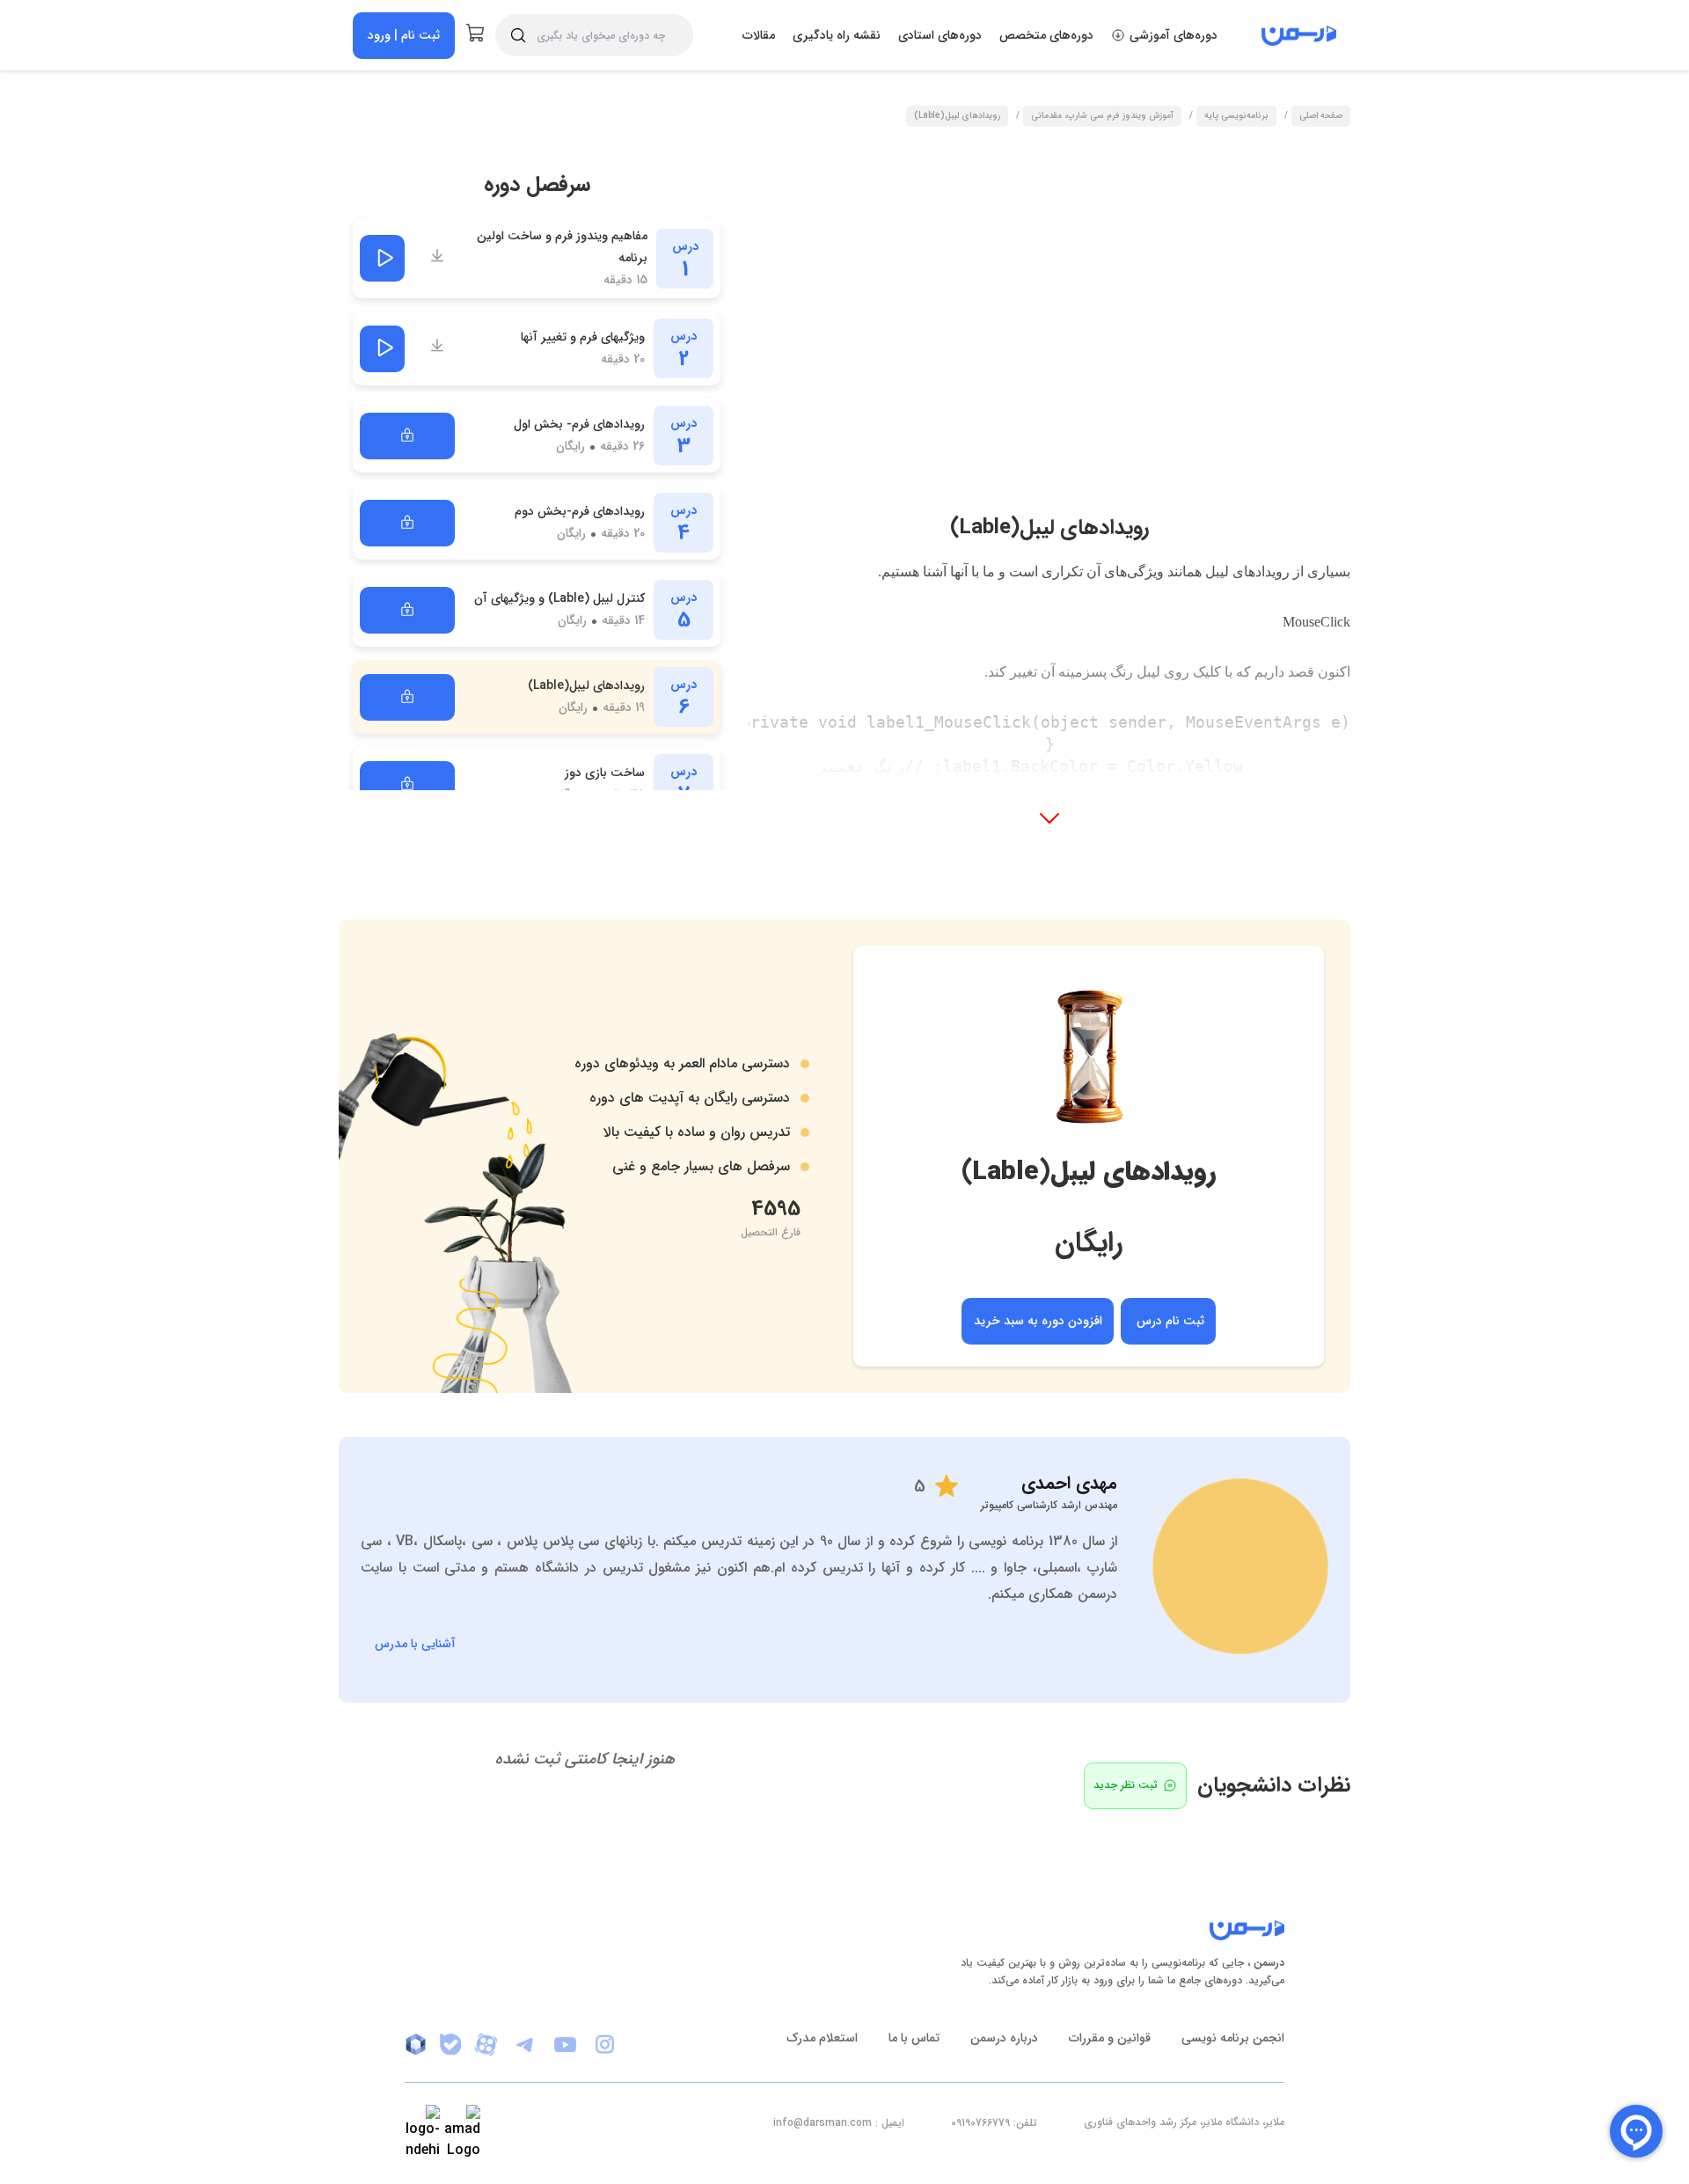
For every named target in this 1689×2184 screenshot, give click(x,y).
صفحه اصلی (1321, 117)
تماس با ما (914, 2038)
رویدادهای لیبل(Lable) (957, 117)
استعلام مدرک (822, 2038)
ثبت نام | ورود (404, 35)
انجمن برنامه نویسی (1233, 2038)
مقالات (759, 35)
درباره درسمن (1004, 2038)
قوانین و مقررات (1110, 2038)
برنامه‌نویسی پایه (1236, 117)
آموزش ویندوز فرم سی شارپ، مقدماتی (1102, 117)
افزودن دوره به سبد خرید (1038, 1321)
